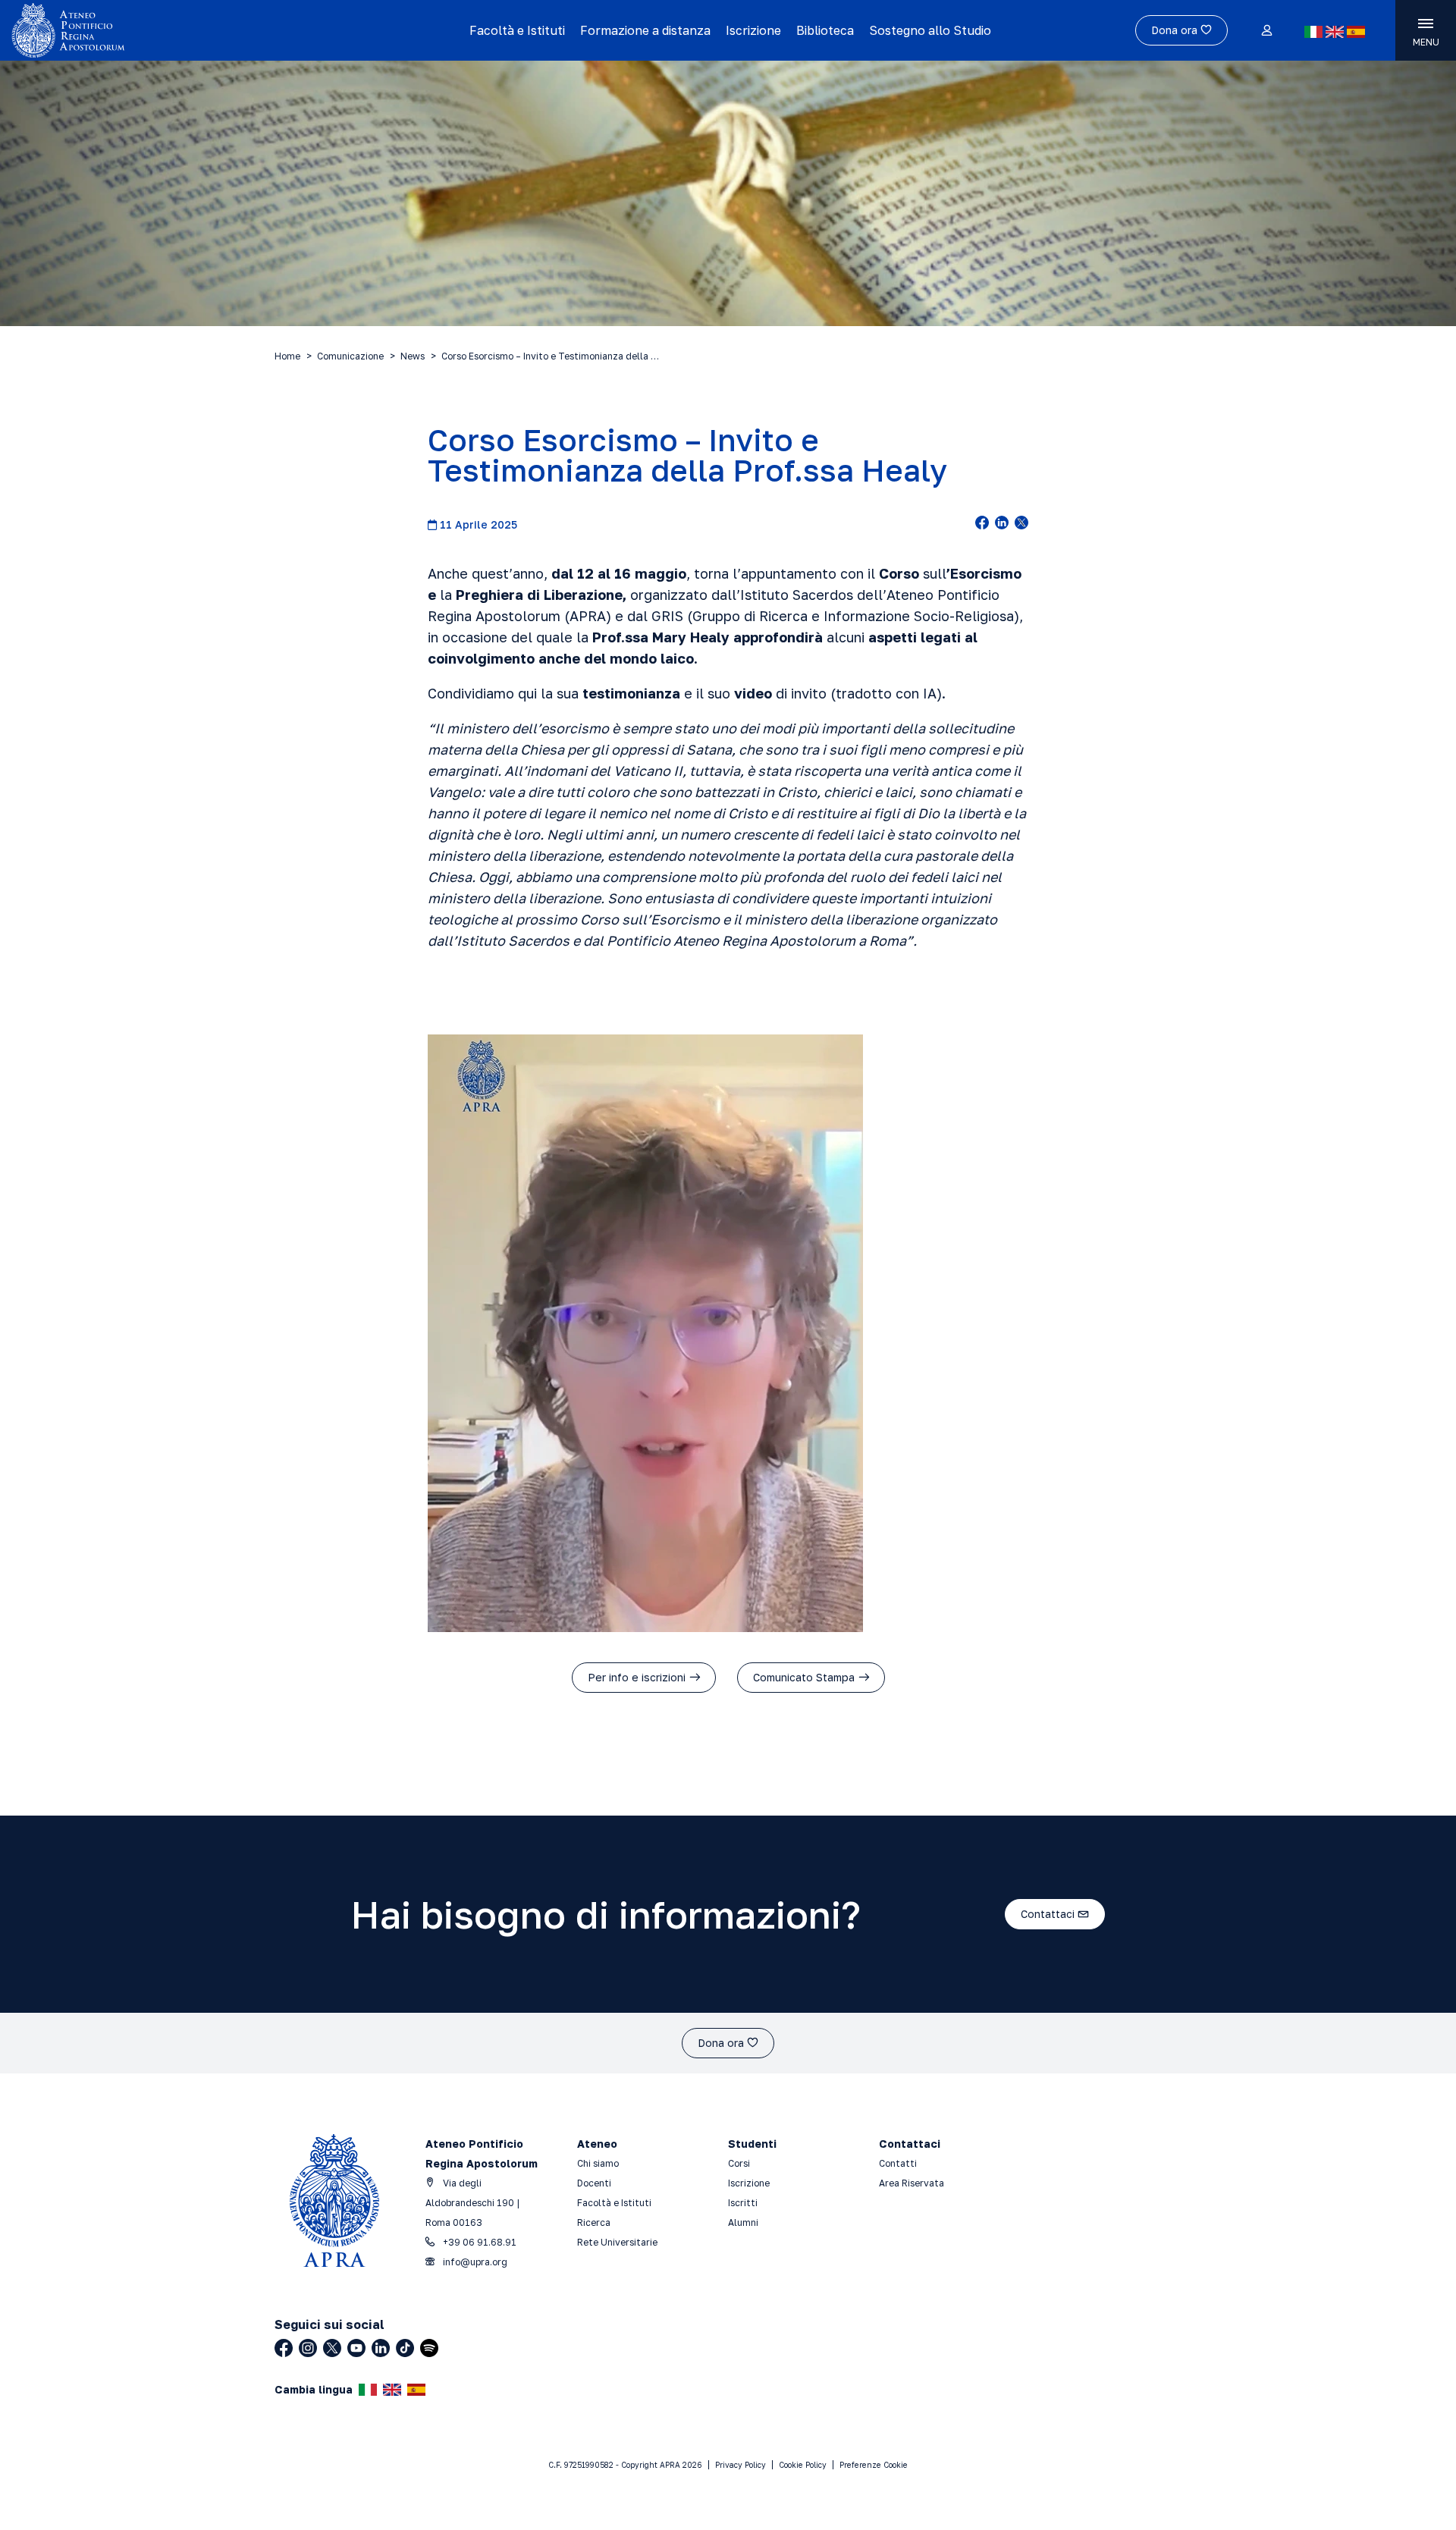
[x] (1021, 524)
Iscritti (743, 2203)
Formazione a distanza (645, 30)
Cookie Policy (803, 2465)
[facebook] (982, 524)
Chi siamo (598, 2163)
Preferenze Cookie (874, 2465)
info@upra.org (474, 2262)
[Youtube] (356, 2348)
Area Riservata (912, 2183)
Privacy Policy (741, 2465)
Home (287, 356)
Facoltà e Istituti (517, 30)
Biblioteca (825, 30)
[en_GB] (1335, 32)
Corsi (739, 2163)
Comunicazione (350, 356)
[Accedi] (1266, 31)
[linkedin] (1002, 524)
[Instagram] (308, 2348)
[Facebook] (284, 2348)
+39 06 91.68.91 (479, 2242)
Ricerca (594, 2222)
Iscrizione (753, 30)
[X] (332, 2348)
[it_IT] (1313, 32)
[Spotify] (429, 2348)
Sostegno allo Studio (930, 30)
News (413, 356)
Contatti (898, 2163)
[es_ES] (1356, 32)
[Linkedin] (381, 2348)
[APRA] (184, 30)
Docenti (594, 2183)
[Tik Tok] (405, 2348)
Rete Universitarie (617, 2242)
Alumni (743, 2222)
